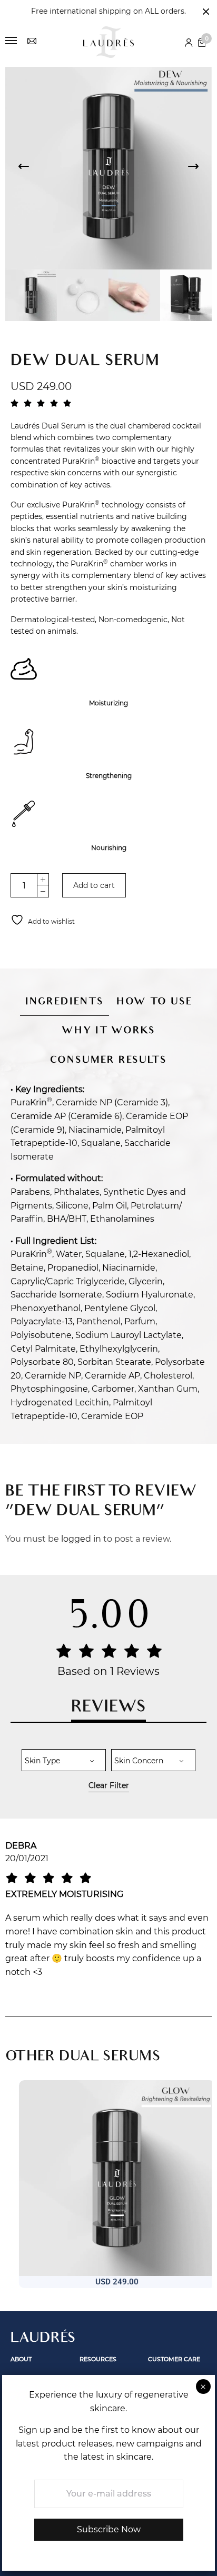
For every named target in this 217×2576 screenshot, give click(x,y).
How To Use (154, 1002)
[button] (87, 2301)
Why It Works (108, 1032)
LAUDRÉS (43, 2339)
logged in (81, 1539)
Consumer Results (108, 1061)
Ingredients (65, 1002)
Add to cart (94, 885)
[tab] (65, 996)
